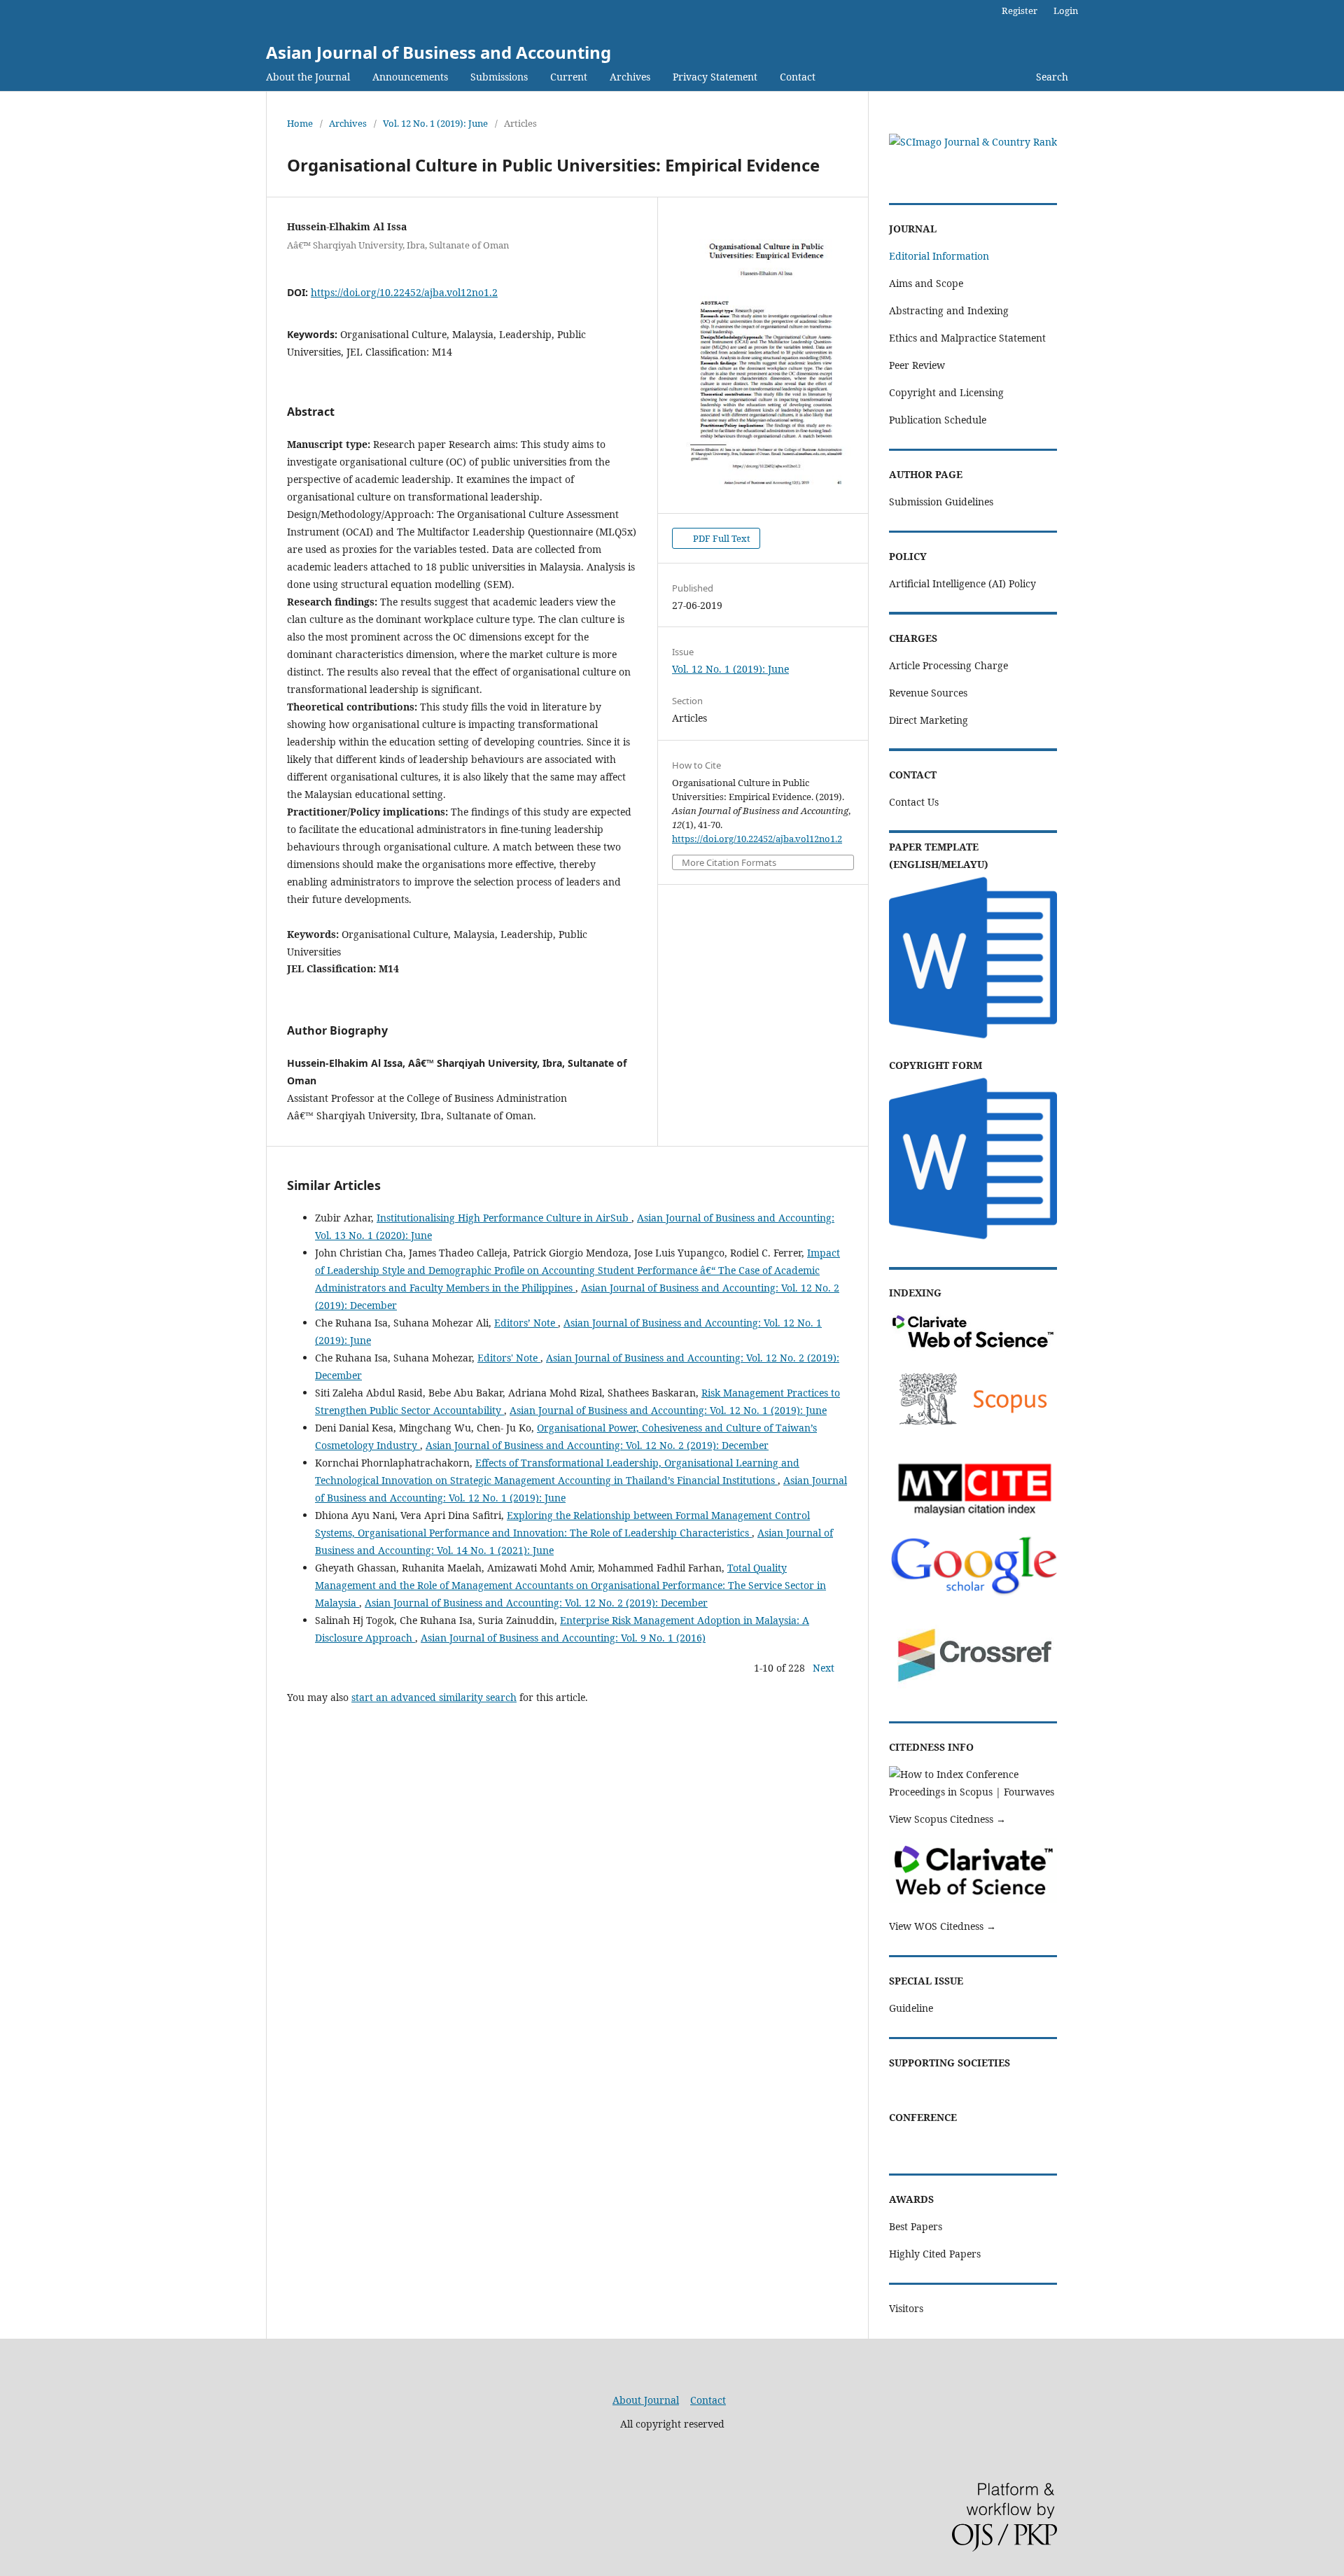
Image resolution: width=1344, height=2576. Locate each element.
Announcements (410, 77)
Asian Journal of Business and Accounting (439, 52)
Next (824, 1668)
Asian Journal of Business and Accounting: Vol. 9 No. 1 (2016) (563, 1638)
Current (569, 77)
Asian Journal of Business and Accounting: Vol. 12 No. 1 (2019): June (668, 1410)
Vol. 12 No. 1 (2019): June (435, 123)
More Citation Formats (729, 863)
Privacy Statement (715, 77)
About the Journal (308, 77)
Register (1020, 10)
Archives (630, 77)
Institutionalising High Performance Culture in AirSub (504, 1218)
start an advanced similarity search (434, 1697)
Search (1052, 77)
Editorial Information (939, 256)
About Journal (646, 2400)
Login (1066, 10)
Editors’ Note (526, 1323)
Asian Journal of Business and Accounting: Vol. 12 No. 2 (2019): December (597, 1445)
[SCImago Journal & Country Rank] (973, 142)
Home (300, 123)
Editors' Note (509, 1358)
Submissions (499, 77)
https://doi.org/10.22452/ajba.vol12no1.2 (404, 292)
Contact (798, 77)
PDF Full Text (721, 538)
